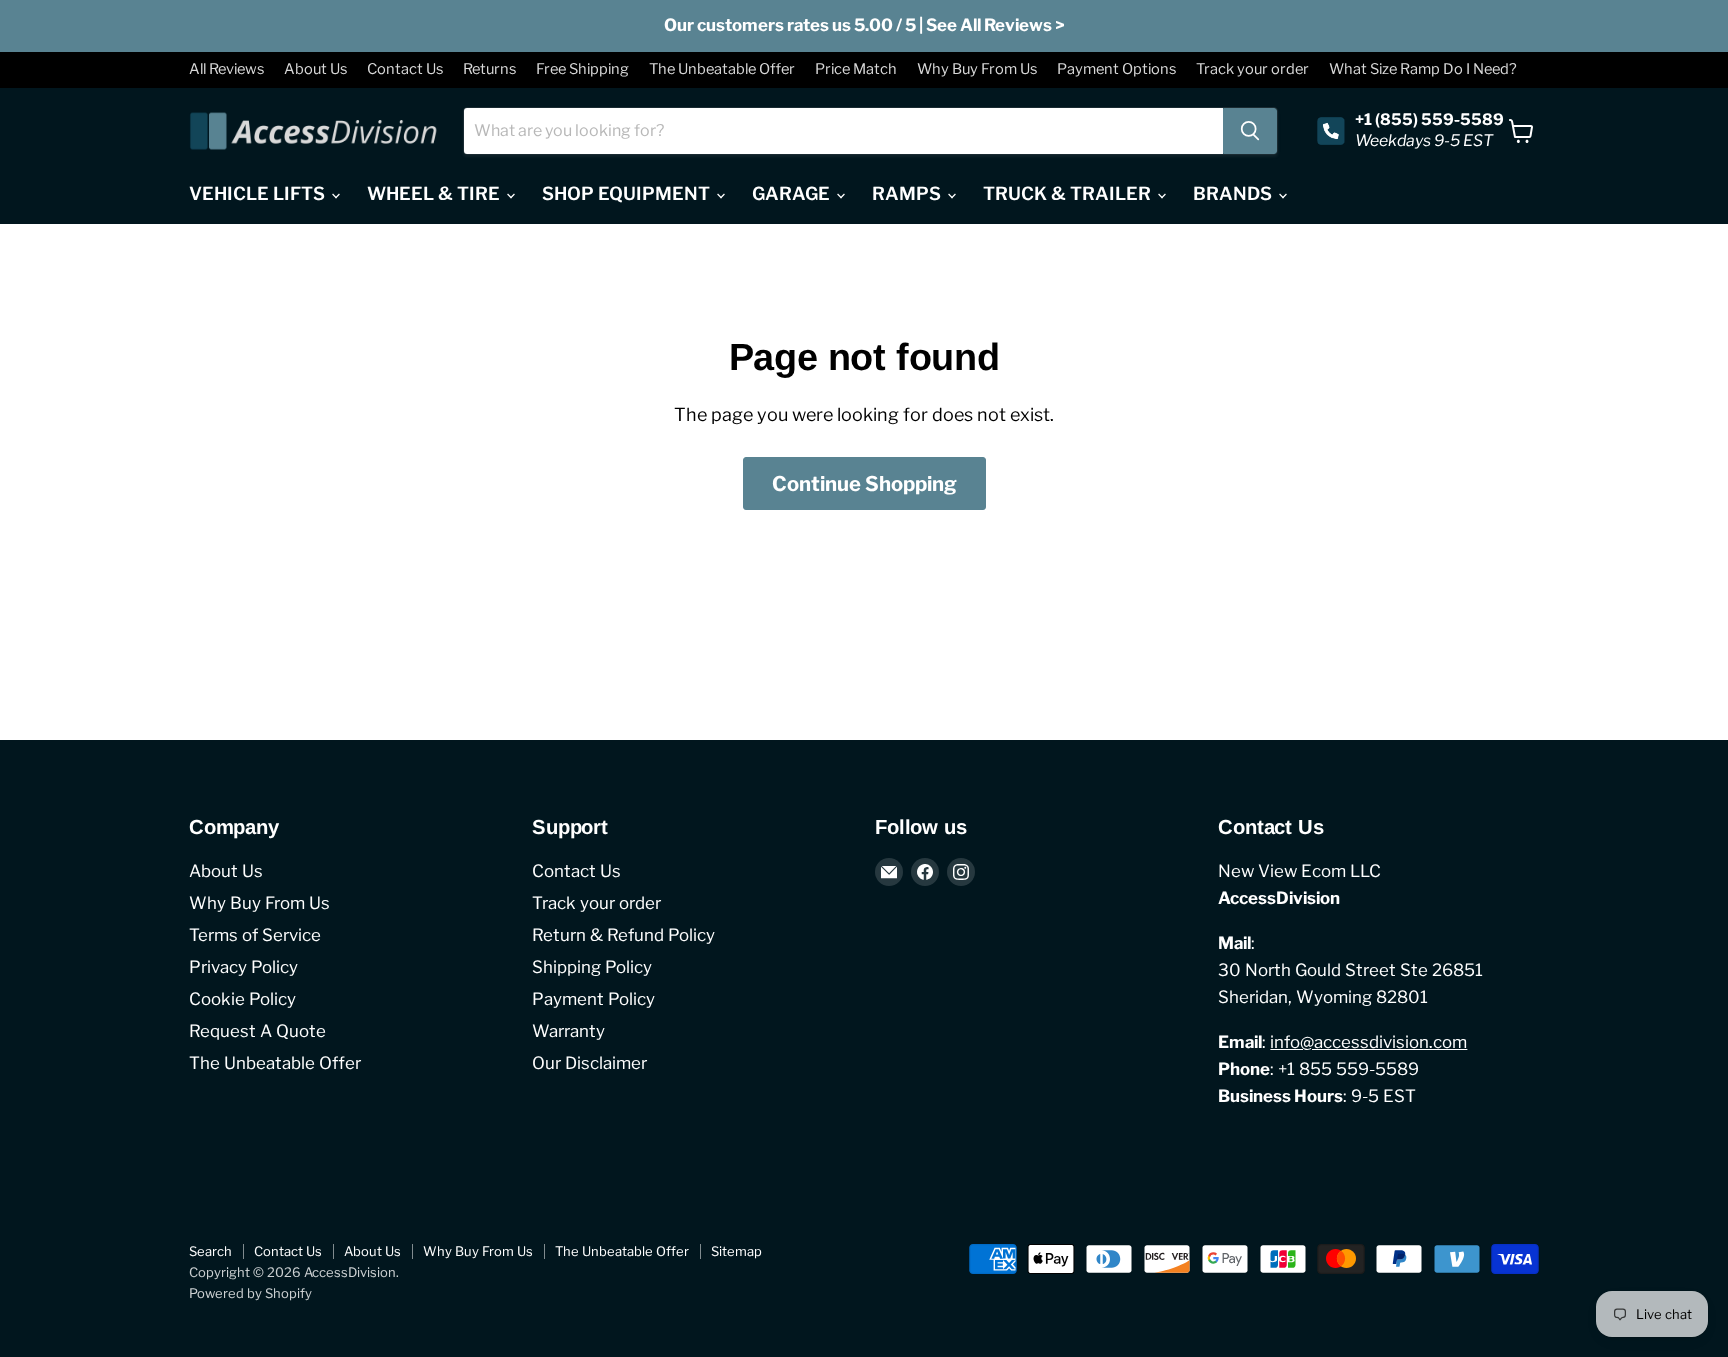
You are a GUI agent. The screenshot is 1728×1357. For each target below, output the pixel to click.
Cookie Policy (242, 999)
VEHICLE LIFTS (259, 193)
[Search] (1250, 131)
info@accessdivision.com (1368, 1042)
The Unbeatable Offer (722, 69)
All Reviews (226, 69)
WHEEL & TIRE (435, 193)
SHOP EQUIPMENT (628, 193)
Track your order (1252, 69)
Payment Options (1116, 69)
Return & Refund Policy (623, 935)
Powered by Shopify (250, 1293)
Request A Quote (257, 1031)
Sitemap (736, 1251)
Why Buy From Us (977, 69)
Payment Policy (593, 999)
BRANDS (1234, 193)
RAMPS (908, 193)
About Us (315, 69)
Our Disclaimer (589, 1063)
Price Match (856, 69)
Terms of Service (255, 935)
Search (210, 1251)
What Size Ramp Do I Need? (1423, 69)
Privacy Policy (243, 967)
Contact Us (405, 69)
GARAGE (793, 193)
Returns (489, 69)
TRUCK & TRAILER (1069, 193)
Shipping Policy (592, 967)
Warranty (568, 1031)
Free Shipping (582, 69)
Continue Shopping (864, 483)
